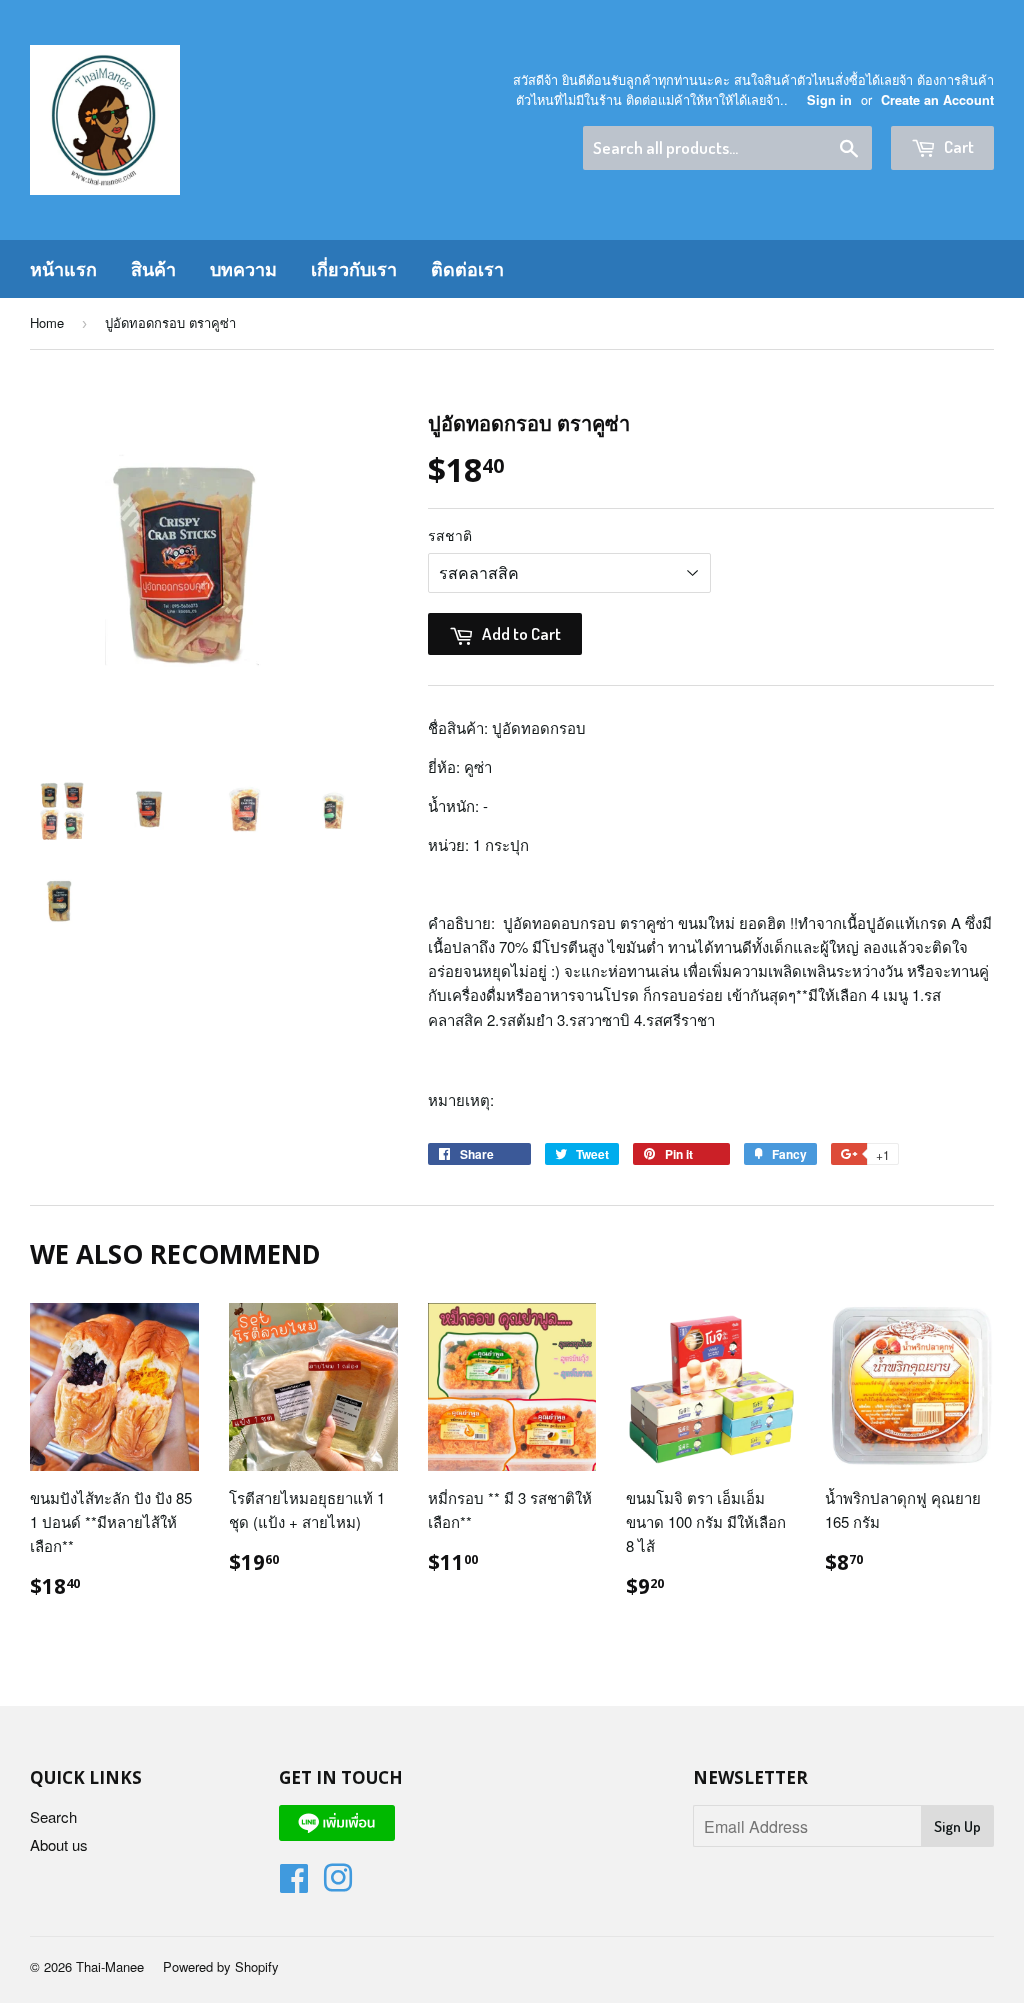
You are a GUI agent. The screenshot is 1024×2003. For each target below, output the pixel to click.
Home (47, 322)
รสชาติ (450, 535)
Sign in (829, 100)
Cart (957, 146)
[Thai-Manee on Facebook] (294, 1883)
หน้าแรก (63, 269)
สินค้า (153, 269)
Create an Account (937, 100)
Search (53, 1816)
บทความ (243, 269)
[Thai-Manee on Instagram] (338, 1883)
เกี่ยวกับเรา (354, 269)
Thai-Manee (110, 1966)
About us (59, 1844)
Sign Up (957, 1826)
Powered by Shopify (221, 1966)
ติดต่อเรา (467, 269)
